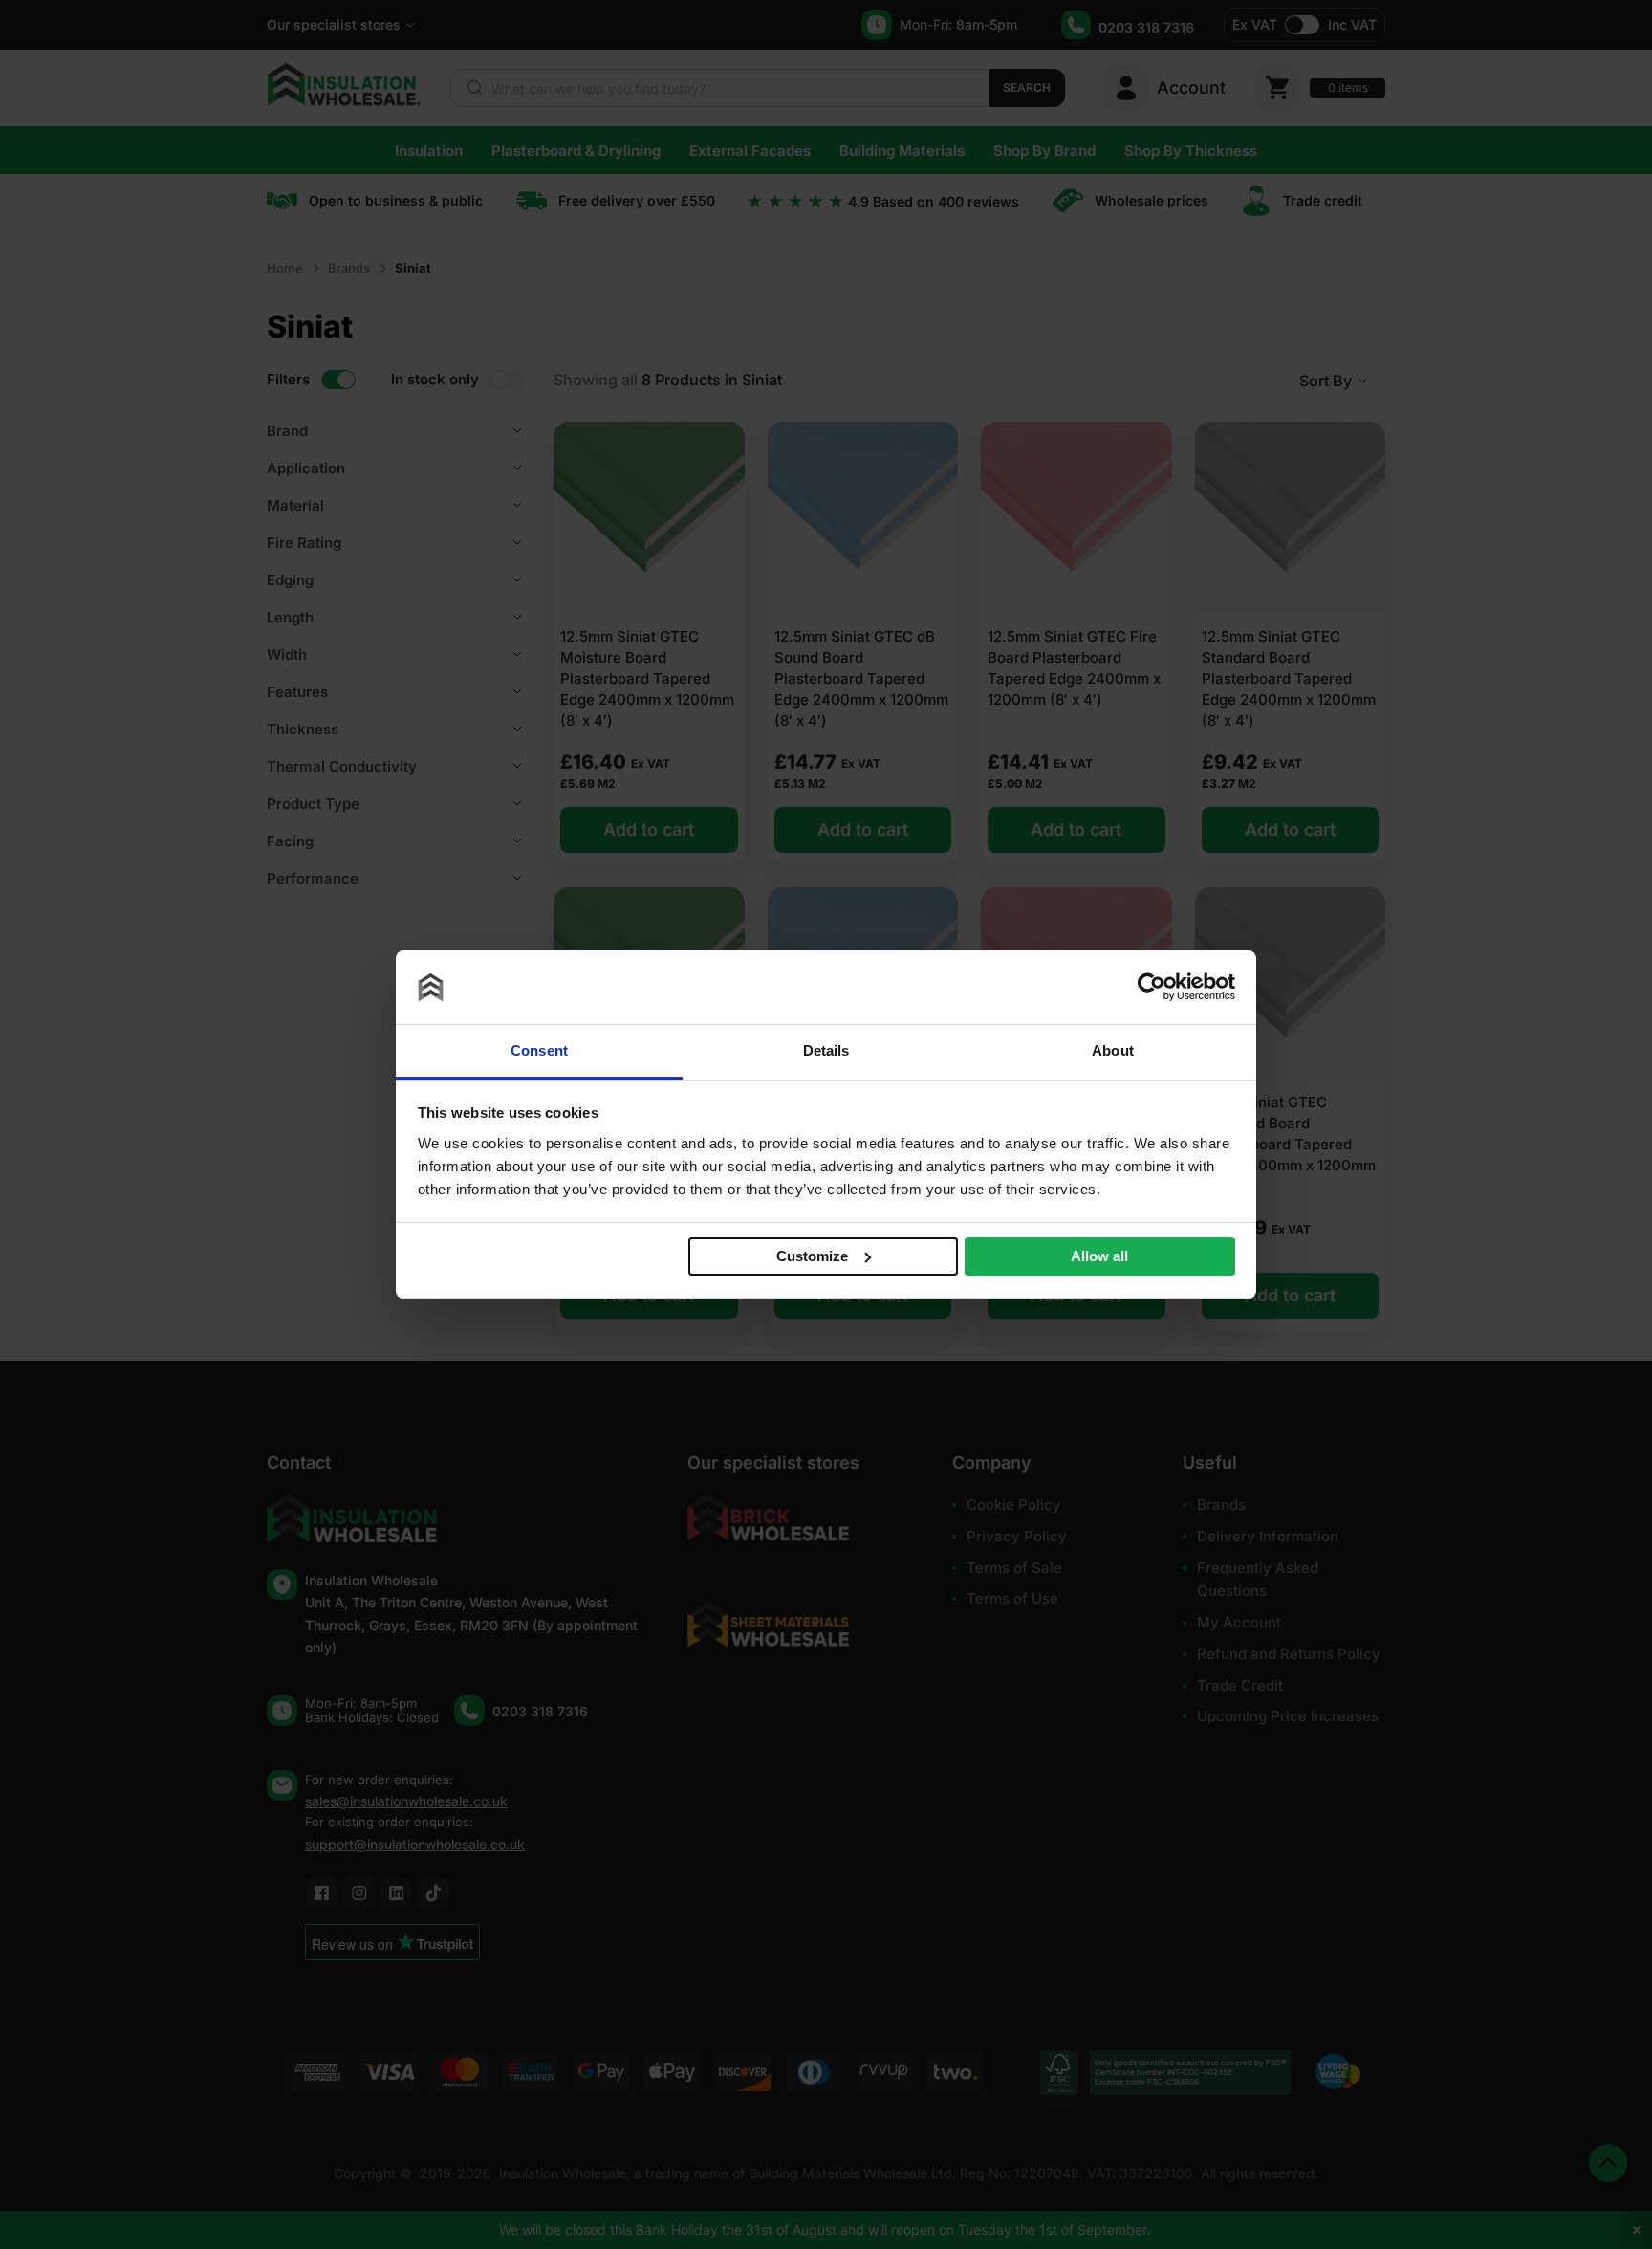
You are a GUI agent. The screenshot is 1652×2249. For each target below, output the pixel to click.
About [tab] (1113, 1050)
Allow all (1099, 1256)
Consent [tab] (539, 1050)
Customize (812, 1256)
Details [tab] (826, 1050)
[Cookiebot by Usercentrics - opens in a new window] (1152, 987)
